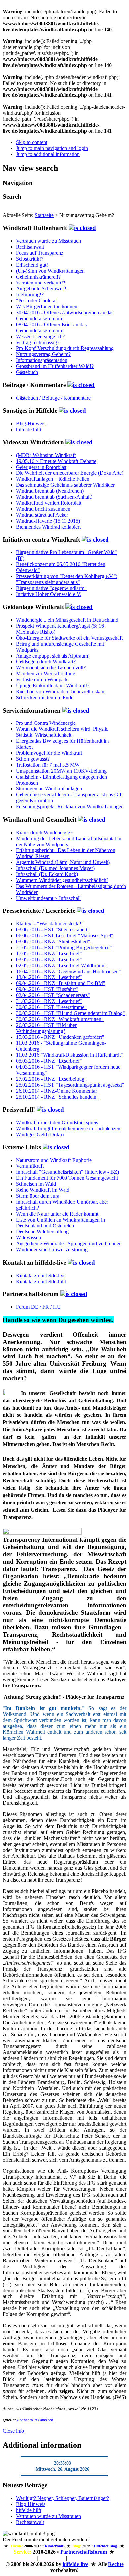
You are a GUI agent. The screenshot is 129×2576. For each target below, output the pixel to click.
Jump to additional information (48, 154)
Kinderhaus (55, 2546)
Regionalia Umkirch (35, 2420)
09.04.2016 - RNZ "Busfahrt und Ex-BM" (61, 983)
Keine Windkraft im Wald (43, 1190)
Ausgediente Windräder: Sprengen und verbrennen (69, 1244)
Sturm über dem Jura (38, 1196)
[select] (82, 228)
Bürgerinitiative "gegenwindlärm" (51, 588)
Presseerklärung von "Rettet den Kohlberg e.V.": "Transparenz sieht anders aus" (67, 579)
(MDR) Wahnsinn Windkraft (46, 455)
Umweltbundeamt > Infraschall (48, 898)
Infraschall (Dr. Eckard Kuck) (47, 874)
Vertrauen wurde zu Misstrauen (48, 241)
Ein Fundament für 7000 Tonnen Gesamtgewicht (67, 1178)
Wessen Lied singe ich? (40, 336)
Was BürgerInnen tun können (47, 307)
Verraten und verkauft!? (41, 283)
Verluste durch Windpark (42, 680)
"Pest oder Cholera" (37, 301)
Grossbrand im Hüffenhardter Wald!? (55, 366)
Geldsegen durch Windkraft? (46, 662)
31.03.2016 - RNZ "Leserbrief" (49, 1001)
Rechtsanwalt (30, 247)
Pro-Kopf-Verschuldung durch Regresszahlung (65, 348)
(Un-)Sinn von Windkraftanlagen (50, 271)
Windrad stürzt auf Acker (42, 515)
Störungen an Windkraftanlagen (49, 789)
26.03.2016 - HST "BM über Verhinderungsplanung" (46, 1028)
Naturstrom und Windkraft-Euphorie (54, 1160)
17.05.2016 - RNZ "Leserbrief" (49, 953)
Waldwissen (28, 1238)
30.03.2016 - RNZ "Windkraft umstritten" (60, 1019)
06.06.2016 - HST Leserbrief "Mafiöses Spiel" (65, 936)
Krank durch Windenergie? (44, 832)
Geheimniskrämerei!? (38, 277)
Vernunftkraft (30, 1166)
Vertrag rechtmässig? (38, 342)
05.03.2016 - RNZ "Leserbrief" (49, 1061)
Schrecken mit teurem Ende (45, 697)
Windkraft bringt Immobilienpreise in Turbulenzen (68, 1129)
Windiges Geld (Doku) (40, 1134)
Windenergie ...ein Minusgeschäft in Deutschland (67, 620)
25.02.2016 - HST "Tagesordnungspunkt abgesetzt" (70, 1085)
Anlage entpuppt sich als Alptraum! (53, 656)
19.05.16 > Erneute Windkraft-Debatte (56, 461)
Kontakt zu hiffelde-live (41, 1275)
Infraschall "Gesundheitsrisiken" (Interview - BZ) (67, 1172)
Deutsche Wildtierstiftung (42, 1232)
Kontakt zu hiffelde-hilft (41, 1281)
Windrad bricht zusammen (43, 509)
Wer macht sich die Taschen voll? (51, 668)
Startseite (44, 215)
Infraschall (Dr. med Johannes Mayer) (55, 868)
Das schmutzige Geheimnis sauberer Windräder (65, 485)
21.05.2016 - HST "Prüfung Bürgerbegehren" (64, 947)
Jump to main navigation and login (52, 148)
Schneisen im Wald (36, 1184)
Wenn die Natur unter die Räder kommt (57, 1214)
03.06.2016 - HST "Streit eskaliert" (53, 930)
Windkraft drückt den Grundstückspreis (57, 1123)
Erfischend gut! (32, 265)
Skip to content (32, 142)
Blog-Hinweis (31, 424)
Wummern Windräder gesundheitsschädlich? (62, 880)
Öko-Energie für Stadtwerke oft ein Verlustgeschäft (69, 638)
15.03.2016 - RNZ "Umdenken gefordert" (60, 1037)
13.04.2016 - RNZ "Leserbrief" (49, 977)
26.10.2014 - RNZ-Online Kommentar (56, 1091)
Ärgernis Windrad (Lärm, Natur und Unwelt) (63, 862)
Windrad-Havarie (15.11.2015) (48, 521)
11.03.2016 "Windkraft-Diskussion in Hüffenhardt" (69, 1055)
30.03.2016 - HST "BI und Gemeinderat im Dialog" (70, 1013)
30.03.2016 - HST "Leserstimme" (51, 1007)
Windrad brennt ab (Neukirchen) (50, 491)
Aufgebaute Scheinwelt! (41, 289)
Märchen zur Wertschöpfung (46, 674)
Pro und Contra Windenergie (46, 723)
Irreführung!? (30, 295)
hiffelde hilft (29, 430)
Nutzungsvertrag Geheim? (43, 354)
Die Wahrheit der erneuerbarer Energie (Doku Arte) (70, 473)
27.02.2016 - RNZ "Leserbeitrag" (51, 1079)
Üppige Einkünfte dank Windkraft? (53, 686)
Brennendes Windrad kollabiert (48, 527)
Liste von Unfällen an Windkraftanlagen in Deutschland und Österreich (60, 1223)
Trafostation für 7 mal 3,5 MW (48, 765)
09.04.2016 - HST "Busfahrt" (47, 989)
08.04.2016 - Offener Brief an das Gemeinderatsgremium (51, 327)
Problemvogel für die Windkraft (49, 753)
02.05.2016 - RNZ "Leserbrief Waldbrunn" (61, 965)
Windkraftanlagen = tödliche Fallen (53, 479)
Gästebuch (27, 372)
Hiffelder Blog (105, 2546)
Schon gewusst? (33, 759)
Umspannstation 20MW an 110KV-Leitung (61, 771)
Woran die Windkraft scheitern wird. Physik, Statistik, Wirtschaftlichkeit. (62, 732)
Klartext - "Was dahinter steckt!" (50, 924)
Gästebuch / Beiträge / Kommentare (53, 398)
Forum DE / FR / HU (38, 1307)
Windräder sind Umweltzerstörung (52, 1250)
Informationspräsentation (42, 360)
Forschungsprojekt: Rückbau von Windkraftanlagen (70, 807)
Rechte (116, 2564)
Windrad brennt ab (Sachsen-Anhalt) (54, 497)
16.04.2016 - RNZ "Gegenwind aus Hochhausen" (68, 971)
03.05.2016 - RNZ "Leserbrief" (49, 959)
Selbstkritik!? (30, 259)
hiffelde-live (75, 2564)
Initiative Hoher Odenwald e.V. (49, 594)
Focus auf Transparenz (40, 253)
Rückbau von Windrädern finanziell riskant (61, 691)
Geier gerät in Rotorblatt (41, 467)
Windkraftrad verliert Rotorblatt (49, 503)
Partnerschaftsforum (84, 2552)
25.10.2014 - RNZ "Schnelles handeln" (57, 1097)
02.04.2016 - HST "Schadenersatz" (53, 995)
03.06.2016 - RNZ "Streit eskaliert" (53, 942)
